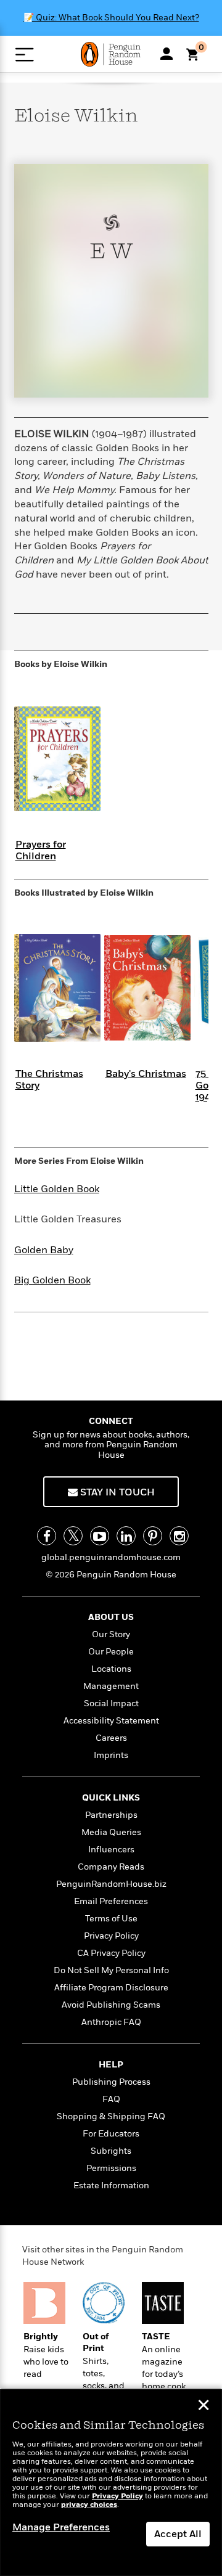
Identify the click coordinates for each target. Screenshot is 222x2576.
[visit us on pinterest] (153, 1536)
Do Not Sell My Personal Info (111, 1970)
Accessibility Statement (111, 1721)
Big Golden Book (52, 1280)
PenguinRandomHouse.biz (111, 1884)
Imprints (111, 1755)
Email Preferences (111, 1901)
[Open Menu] (24, 55)
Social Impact (111, 1703)
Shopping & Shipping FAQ (111, 2116)
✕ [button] (203, 2406)
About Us (111, 1617)
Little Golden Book (57, 1189)
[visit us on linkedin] (126, 1536)
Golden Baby (44, 1250)
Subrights (111, 2151)
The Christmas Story (49, 1080)
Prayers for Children (41, 850)
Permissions (111, 2168)
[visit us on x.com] (73, 1536)
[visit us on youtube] (100, 1536)
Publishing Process (111, 2082)
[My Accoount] (166, 54)
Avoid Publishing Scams (111, 2005)
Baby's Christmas (146, 1074)
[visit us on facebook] (47, 1536)
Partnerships (111, 1815)
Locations (111, 1669)
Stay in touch (116, 1492)
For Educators (111, 2134)
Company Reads (111, 1867)
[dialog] (111, 2483)
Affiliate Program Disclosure (111, 1988)
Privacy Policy (111, 1936)
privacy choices (89, 2505)
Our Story (111, 1634)
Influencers (111, 1850)
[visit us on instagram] (179, 1536)
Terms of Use (111, 1919)
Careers (111, 1738)
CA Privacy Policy (111, 1953)
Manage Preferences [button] (61, 2527)
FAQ (111, 2099)
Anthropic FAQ (111, 2022)
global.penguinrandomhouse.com (111, 1557)
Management (111, 1686)
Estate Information (111, 2186)
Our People (111, 1652)
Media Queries (111, 1832)
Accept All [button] (178, 2534)
